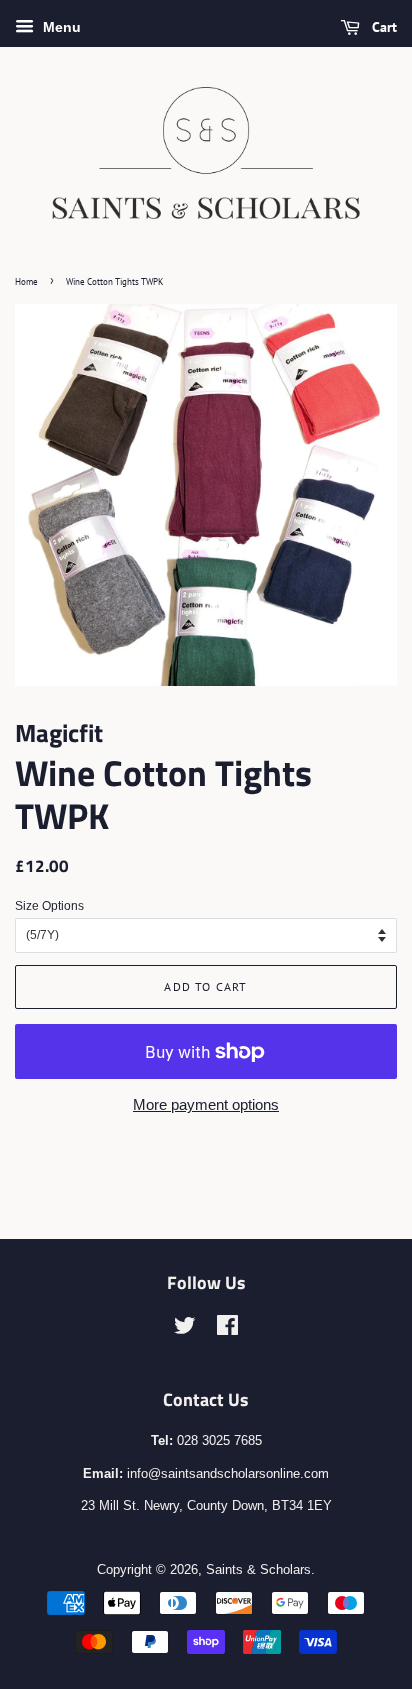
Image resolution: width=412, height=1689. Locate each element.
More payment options (206, 1104)
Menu (60, 27)
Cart (382, 27)
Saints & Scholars (258, 1569)
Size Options (49, 906)
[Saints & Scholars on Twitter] (185, 1329)
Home (26, 281)
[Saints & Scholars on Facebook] (227, 1329)
